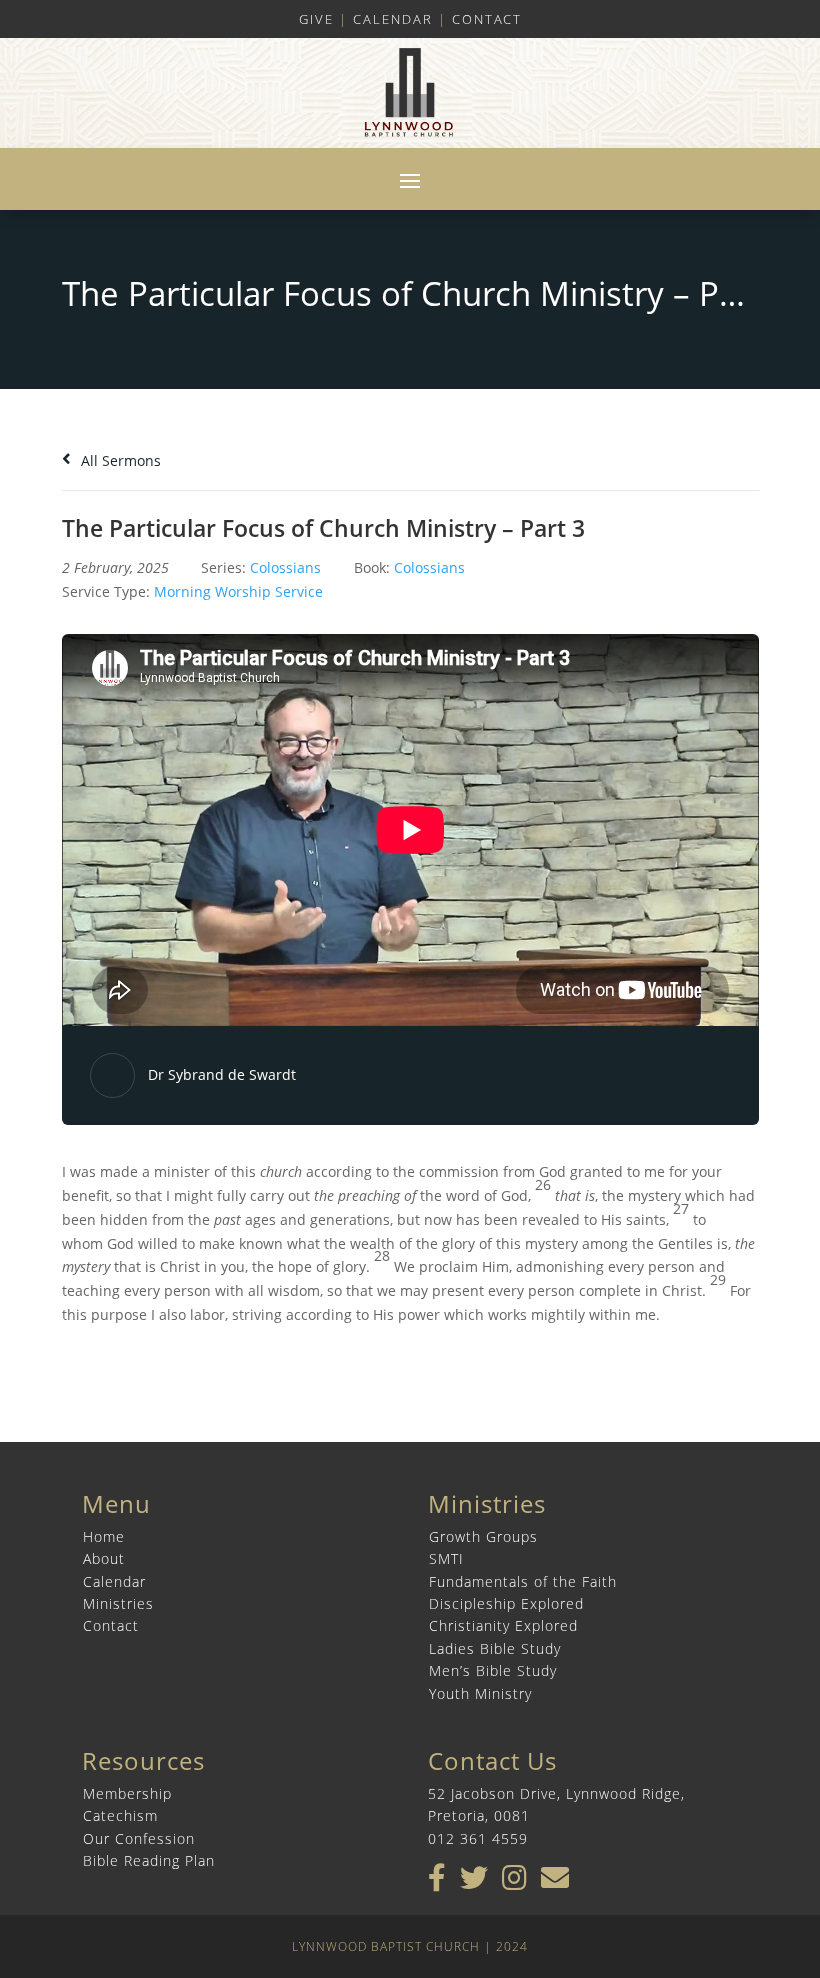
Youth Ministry (480, 1693)
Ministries (118, 1603)
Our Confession (139, 1838)
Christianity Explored (503, 1625)
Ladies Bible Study (495, 1648)
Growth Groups (483, 1536)
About (104, 1558)
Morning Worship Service (238, 591)
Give (316, 19)
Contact (487, 19)
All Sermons (119, 460)
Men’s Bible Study (493, 1670)
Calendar (393, 19)
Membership (127, 1793)
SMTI (446, 1558)
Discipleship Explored (506, 1603)
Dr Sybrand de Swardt (222, 1074)
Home (104, 1536)
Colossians (285, 567)
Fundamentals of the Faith (523, 1581)
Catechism (120, 1815)
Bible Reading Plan (149, 1860)
